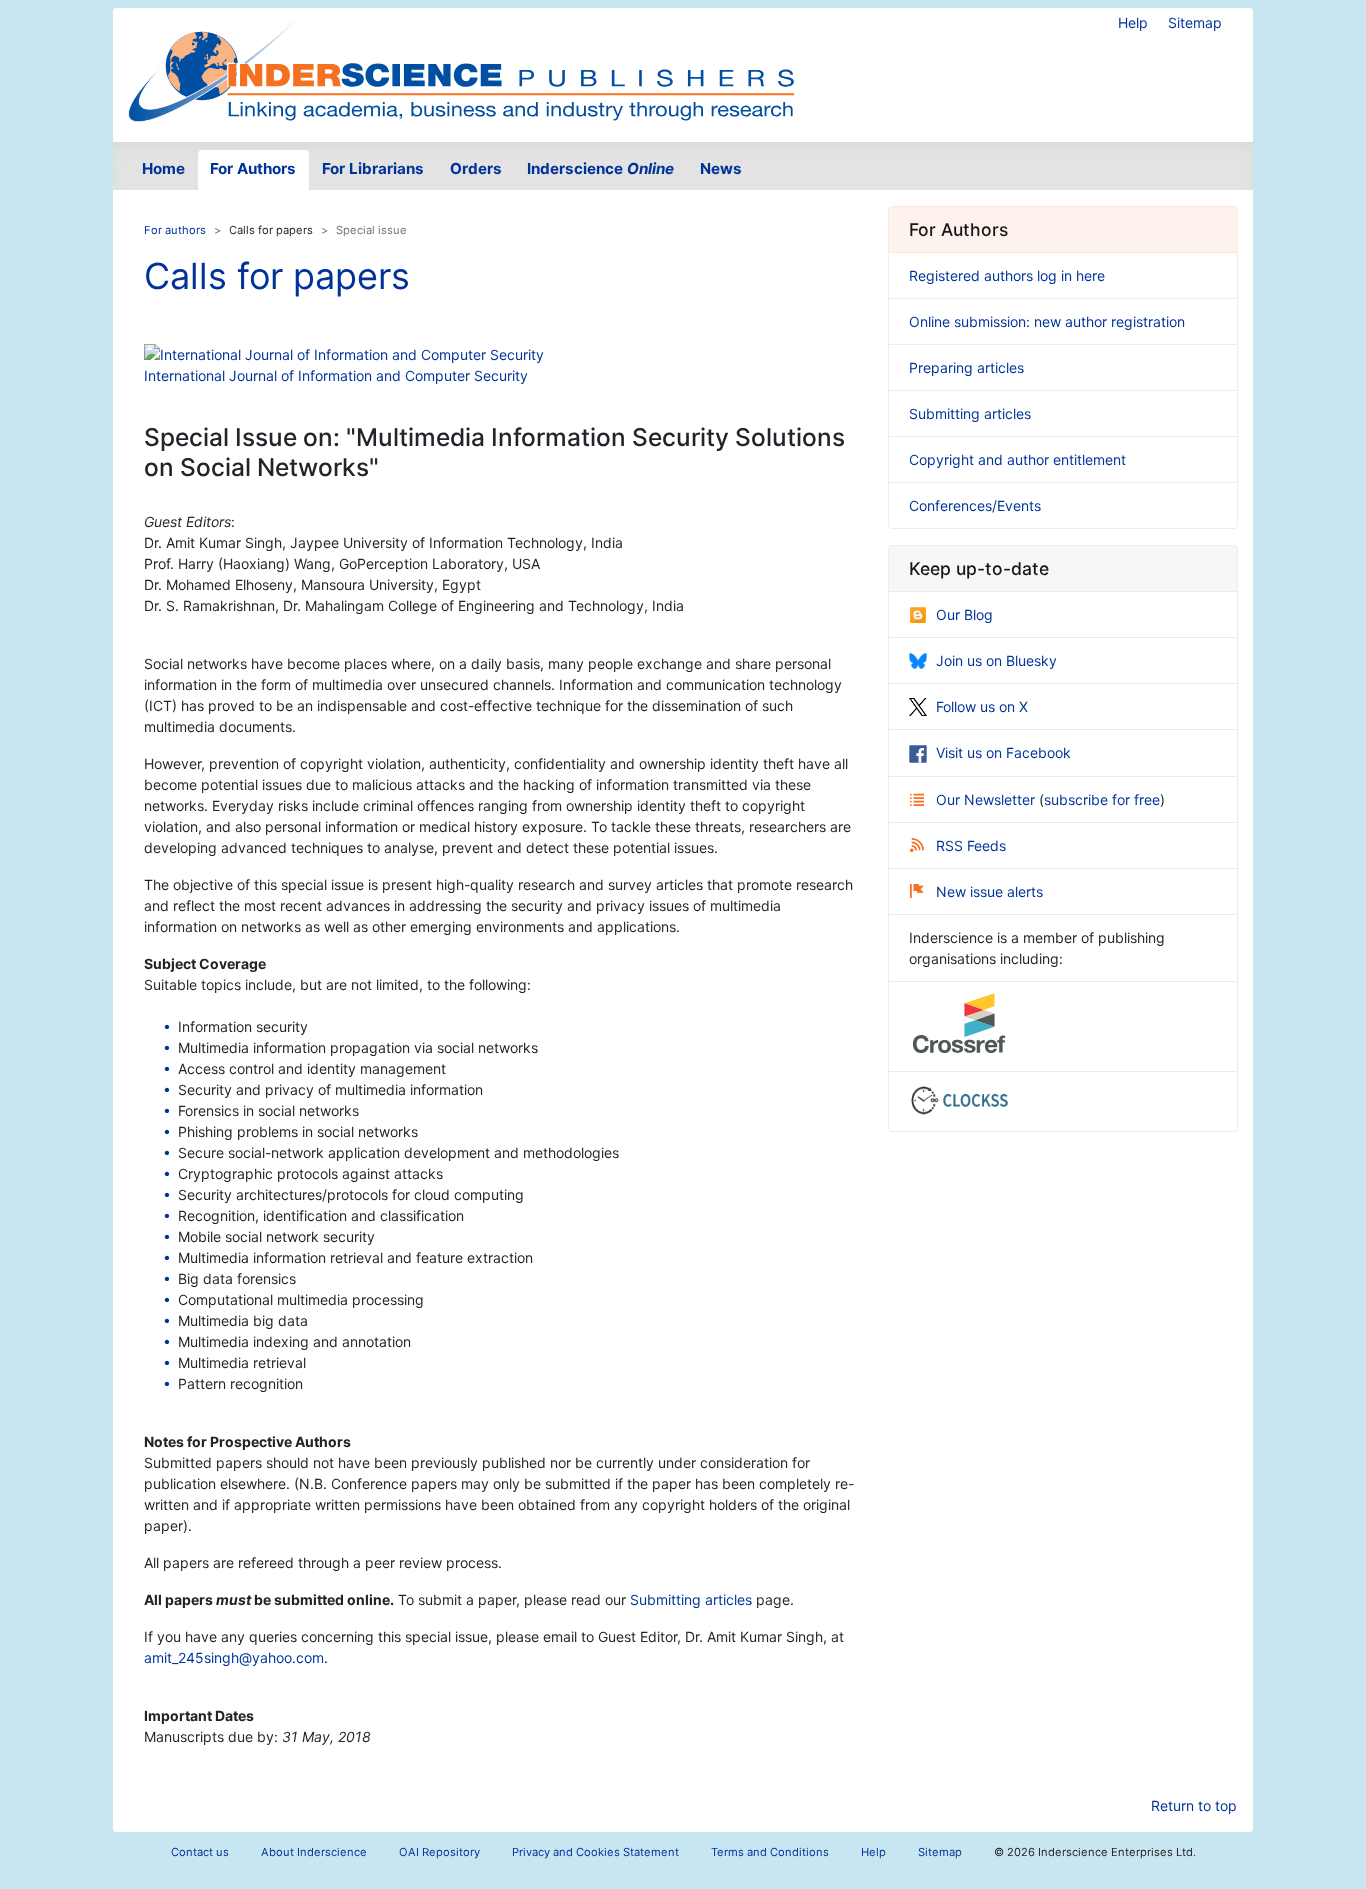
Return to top (1194, 1805)
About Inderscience (314, 1852)
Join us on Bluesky (996, 660)
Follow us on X (982, 706)
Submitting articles (691, 1599)
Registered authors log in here (1007, 275)
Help (1133, 22)
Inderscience (600, 168)
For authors (175, 230)
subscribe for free (1102, 799)
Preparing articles (966, 367)
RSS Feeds (971, 845)
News (721, 168)
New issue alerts (989, 891)
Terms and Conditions (770, 1852)
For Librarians (373, 168)
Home (163, 168)
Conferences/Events (975, 505)
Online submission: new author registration (1047, 321)
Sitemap (1195, 22)
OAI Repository (439, 1852)
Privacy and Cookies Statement (595, 1852)
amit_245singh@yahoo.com (234, 1657)
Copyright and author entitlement (1017, 459)
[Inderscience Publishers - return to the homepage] (461, 67)
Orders (476, 168)
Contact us (200, 1852)
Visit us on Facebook (1003, 752)
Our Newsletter (987, 799)
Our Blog (964, 614)
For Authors (253, 168)
